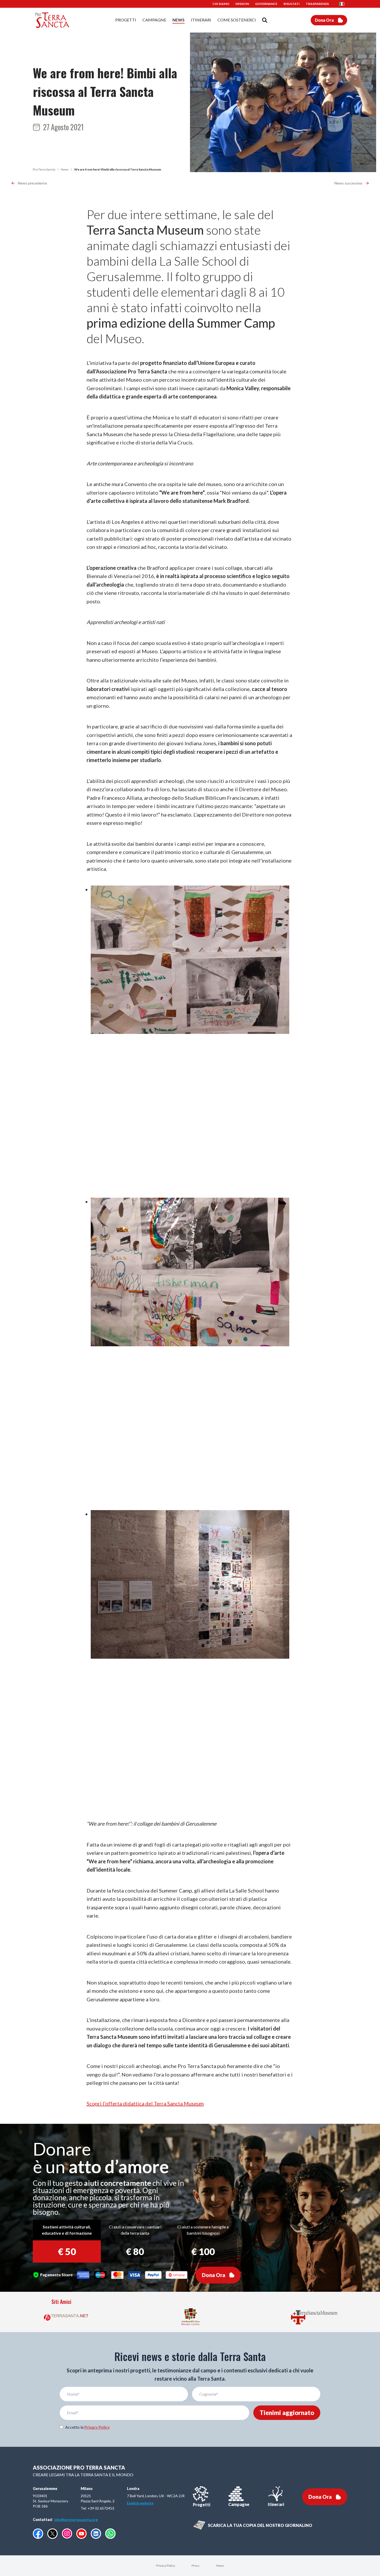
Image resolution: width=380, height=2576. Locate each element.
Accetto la (87, 2427)
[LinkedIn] (96, 2534)
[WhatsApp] (110, 2534)
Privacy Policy (97, 2427)
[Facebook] (38, 2534)
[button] (343, 4)
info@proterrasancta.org (76, 2520)
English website (140, 2503)
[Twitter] (52, 2534)
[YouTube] (81, 2534)
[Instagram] (67, 2533)
